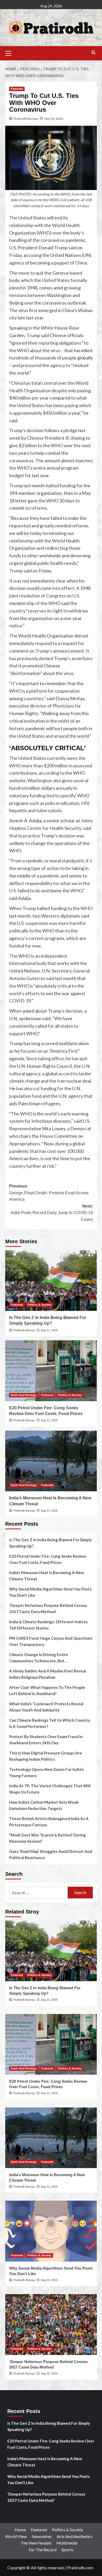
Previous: (49, 1193)
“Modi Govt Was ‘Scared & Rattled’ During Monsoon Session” (47, 1838)
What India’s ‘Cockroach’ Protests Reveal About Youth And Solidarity (46, 1707)
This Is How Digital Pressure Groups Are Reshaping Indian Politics (46, 1756)
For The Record (43, 2550)
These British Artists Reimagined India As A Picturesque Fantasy (49, 1822)
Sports (67, 2550)
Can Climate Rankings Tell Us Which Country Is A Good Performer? (50, 1723)
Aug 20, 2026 (49, 2280)
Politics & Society (39, 1305)
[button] (10, 53)
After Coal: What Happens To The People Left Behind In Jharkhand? (47, 1690)
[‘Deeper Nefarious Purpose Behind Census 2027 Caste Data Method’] (51, 2324)
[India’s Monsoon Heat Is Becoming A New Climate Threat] (51, 1461)
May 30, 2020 (54, 119)
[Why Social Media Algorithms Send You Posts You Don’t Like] (51, 2231)
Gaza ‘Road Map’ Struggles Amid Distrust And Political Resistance (51, 1854)
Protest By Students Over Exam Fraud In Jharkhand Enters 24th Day (46, 1740)
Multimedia (67, 2543)
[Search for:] (38, 1893)
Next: (52, 1213)
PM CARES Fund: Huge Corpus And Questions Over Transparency (51, 1641)
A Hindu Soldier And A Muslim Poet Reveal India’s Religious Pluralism (48, 1674)
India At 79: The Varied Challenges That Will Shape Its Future (50, 1789)
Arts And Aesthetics (75, 2536)
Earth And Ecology (24, 1395)
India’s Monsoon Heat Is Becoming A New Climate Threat (47, 1576)
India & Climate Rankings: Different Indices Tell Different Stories (48, 1625)
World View (16, 2536)
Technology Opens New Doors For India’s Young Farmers (46, 1772)
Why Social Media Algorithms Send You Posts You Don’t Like (50, 1592)
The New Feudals (36, 2543)
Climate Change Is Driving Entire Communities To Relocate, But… (39, 1658)
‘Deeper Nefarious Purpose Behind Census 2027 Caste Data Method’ (48, 1608)
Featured (17, 89)
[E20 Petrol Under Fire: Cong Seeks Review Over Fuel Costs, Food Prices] (51, 1371)
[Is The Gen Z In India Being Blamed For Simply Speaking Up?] (51, 1281)
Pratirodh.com (80, 2568)
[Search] (93, 53)
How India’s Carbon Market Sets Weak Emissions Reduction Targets (44, 1805)
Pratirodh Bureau (26, 119)
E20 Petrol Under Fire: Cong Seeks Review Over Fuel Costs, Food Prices (48, 1559)
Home (20, 2530)
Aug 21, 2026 (49, 1330)
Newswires (42, 2536)
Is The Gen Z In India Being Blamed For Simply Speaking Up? (50, 1543)
